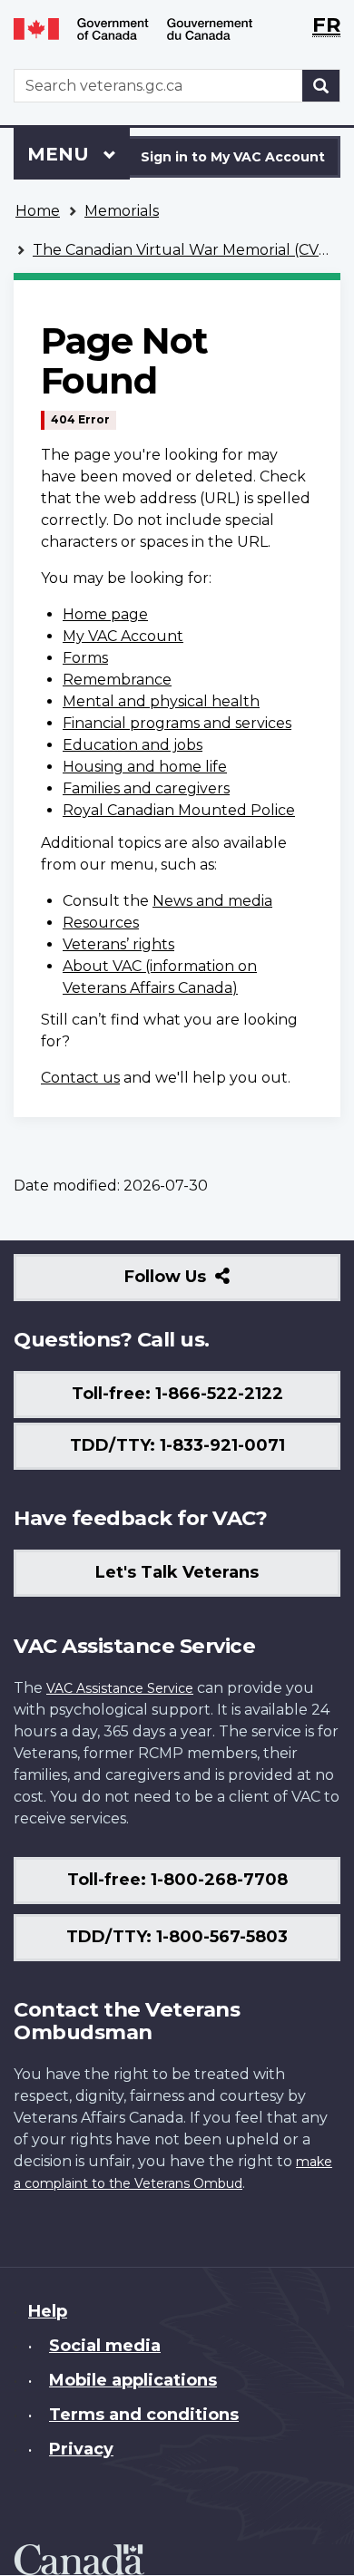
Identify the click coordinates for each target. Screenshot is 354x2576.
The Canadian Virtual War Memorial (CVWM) (193, 250)
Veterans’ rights (118, 944)
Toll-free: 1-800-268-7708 (177, 1880)
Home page (105, 614)
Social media (105, 2346)
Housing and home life (145, 767)
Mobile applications (133, 2380)
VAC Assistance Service (120, 1688)
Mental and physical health (161, 701)
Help (48, 2311)
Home (38, 211)
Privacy (81, 2449)
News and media (212, 901)
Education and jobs (133, 745)
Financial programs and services (177, 723)
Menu (61, 154)
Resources (101, 923)
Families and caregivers (146, 788)
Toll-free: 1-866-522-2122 (177, 1394)
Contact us (80, 1078)
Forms (85, 658)
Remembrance (117, 680)
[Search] (321, 86)
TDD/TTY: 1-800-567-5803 (177, 1937)
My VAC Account (123, 636)
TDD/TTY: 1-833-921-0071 (177, 1445)
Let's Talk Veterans (177, 1572)
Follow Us (205, 1283)
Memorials (122, 211)
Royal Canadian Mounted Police (179, 810)
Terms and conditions (144, 2415)
